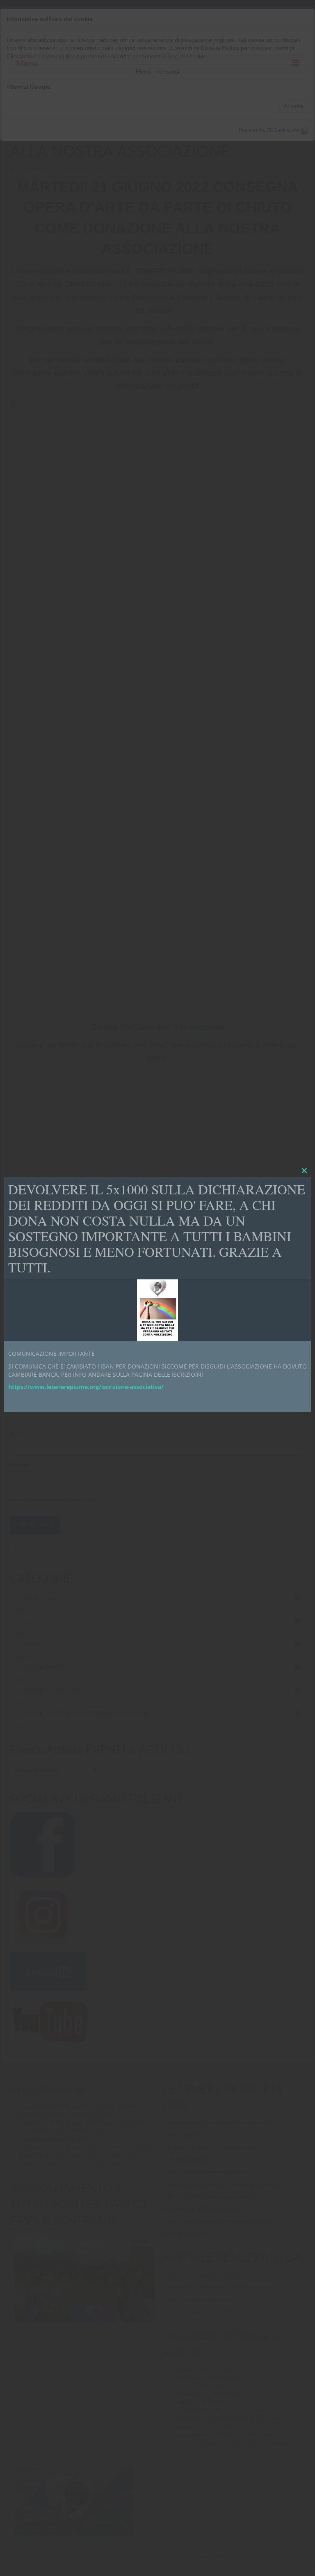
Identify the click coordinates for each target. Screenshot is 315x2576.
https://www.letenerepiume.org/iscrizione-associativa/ (86, 1387)
